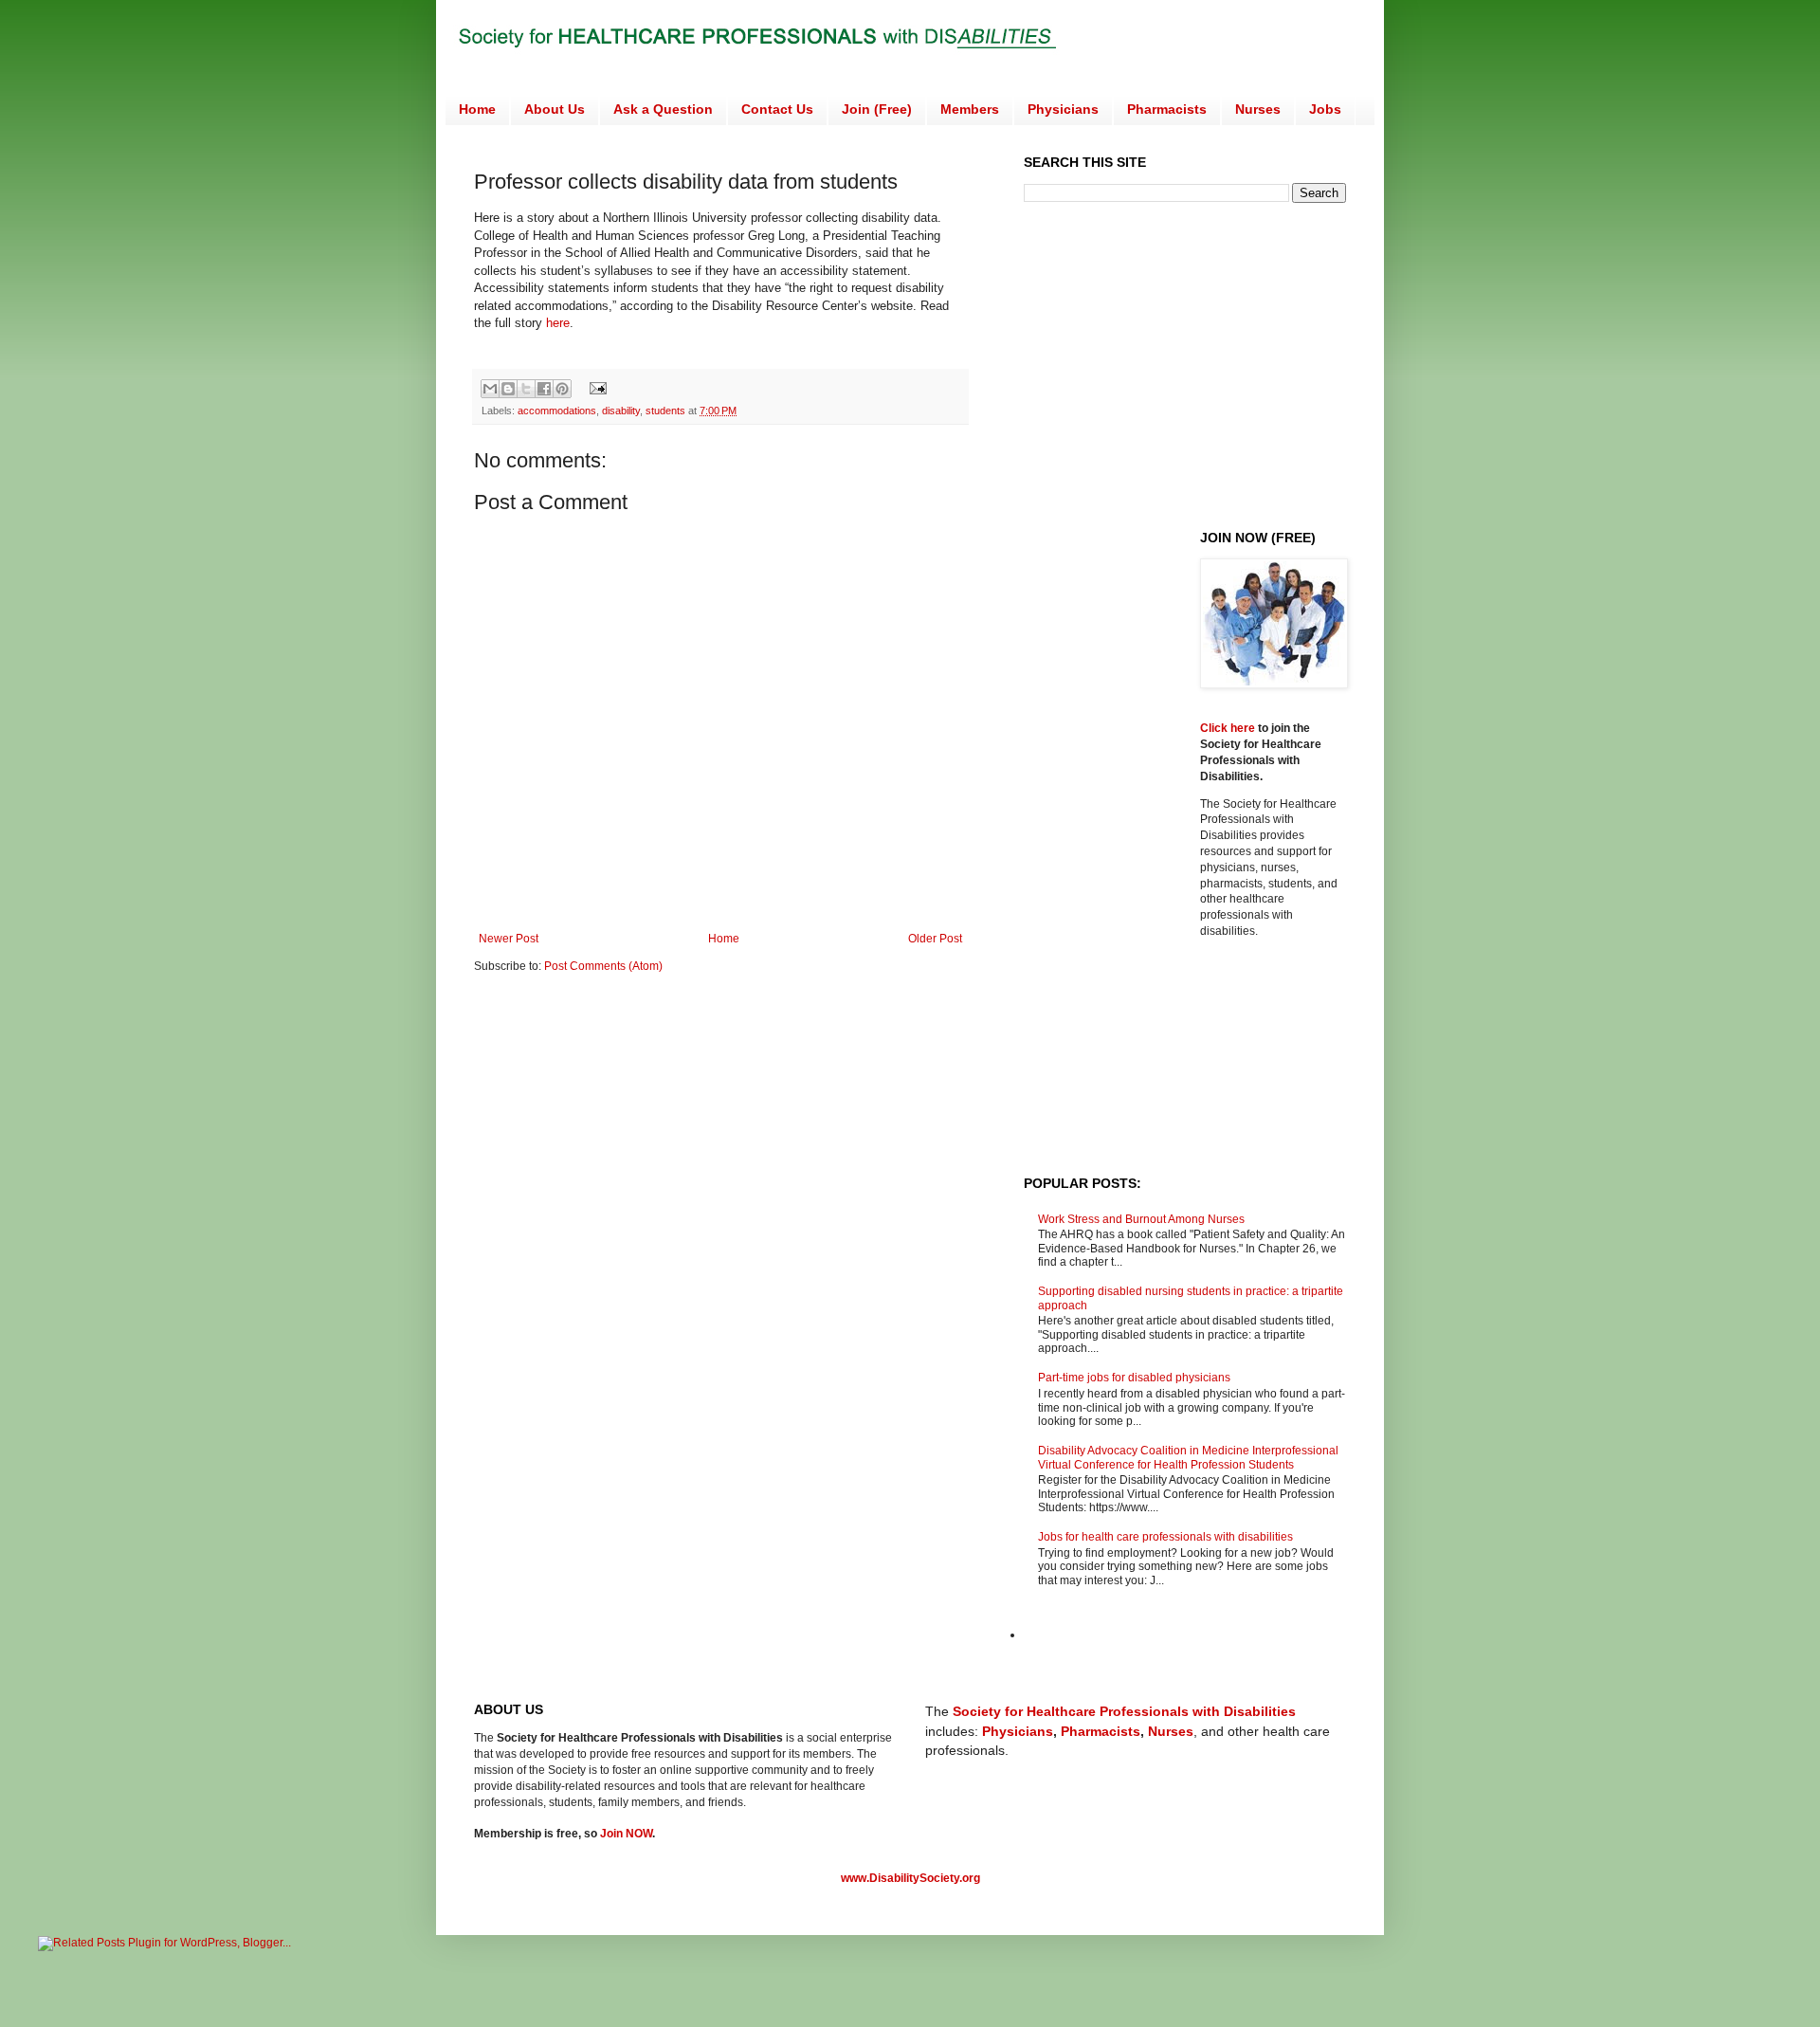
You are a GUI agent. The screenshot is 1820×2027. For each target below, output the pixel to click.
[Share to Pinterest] (562, 389)
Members (970, 109)
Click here (1229, 728)
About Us (555, 109)
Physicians (1063, 109)
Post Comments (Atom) (603, 966)
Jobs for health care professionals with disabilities (1165, 1537)
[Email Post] (596, 388)
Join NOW (626, 1834)
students (665, 411)
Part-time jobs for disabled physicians (1134, 1378)
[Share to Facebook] (544, 389)
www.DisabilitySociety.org (910, 1878)
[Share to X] (526, 389)
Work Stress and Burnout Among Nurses (1141, 1219)
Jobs (1325, 109)
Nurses (1258, 109)
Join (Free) (877, 109)
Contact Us (777, 109)
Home (477, 109)
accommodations (557, 411)
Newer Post (509, 939)
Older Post (935, 939)
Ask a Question (663, 109)
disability (621, 411)
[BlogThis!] (508, 389)
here (558, 323)
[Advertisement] (1183, 364)
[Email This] (490, 389)
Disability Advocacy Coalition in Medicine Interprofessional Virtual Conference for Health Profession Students (1188, 1457)
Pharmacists (1167, 109)
